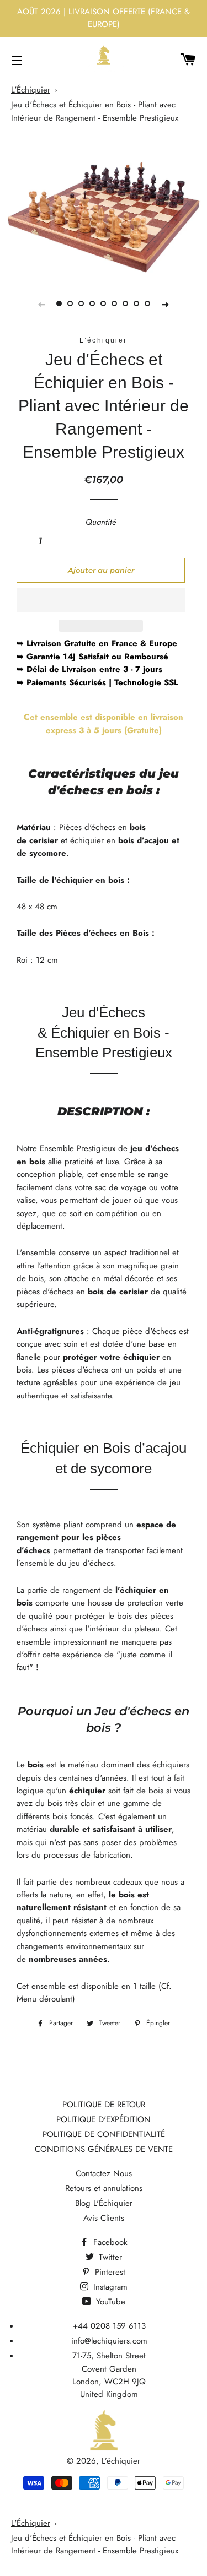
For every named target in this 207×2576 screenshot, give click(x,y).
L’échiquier (121, 2461)
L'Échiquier (31, 90)
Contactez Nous (104, 2173)
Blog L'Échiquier (104, 2203)
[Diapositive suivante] (166, 304)
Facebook (109, 2242)
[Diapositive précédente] (42, 304)
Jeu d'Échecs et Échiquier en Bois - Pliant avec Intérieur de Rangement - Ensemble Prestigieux (95, 111)
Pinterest (109, 2272)
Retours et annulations (104, 2188)
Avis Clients (104, 2218)
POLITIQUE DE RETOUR (104, 2105)
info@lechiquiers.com (109, 2341)
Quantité (101, 522)
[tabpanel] (104, 209)
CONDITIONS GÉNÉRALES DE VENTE (104, 2149)
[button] (101, 600)
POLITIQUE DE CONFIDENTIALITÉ (104, 2134)
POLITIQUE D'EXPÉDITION (104, 2119)
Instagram (109, 2287)
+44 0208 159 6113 (109, 2326)
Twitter (109, 2257)
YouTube (109, 2302)
